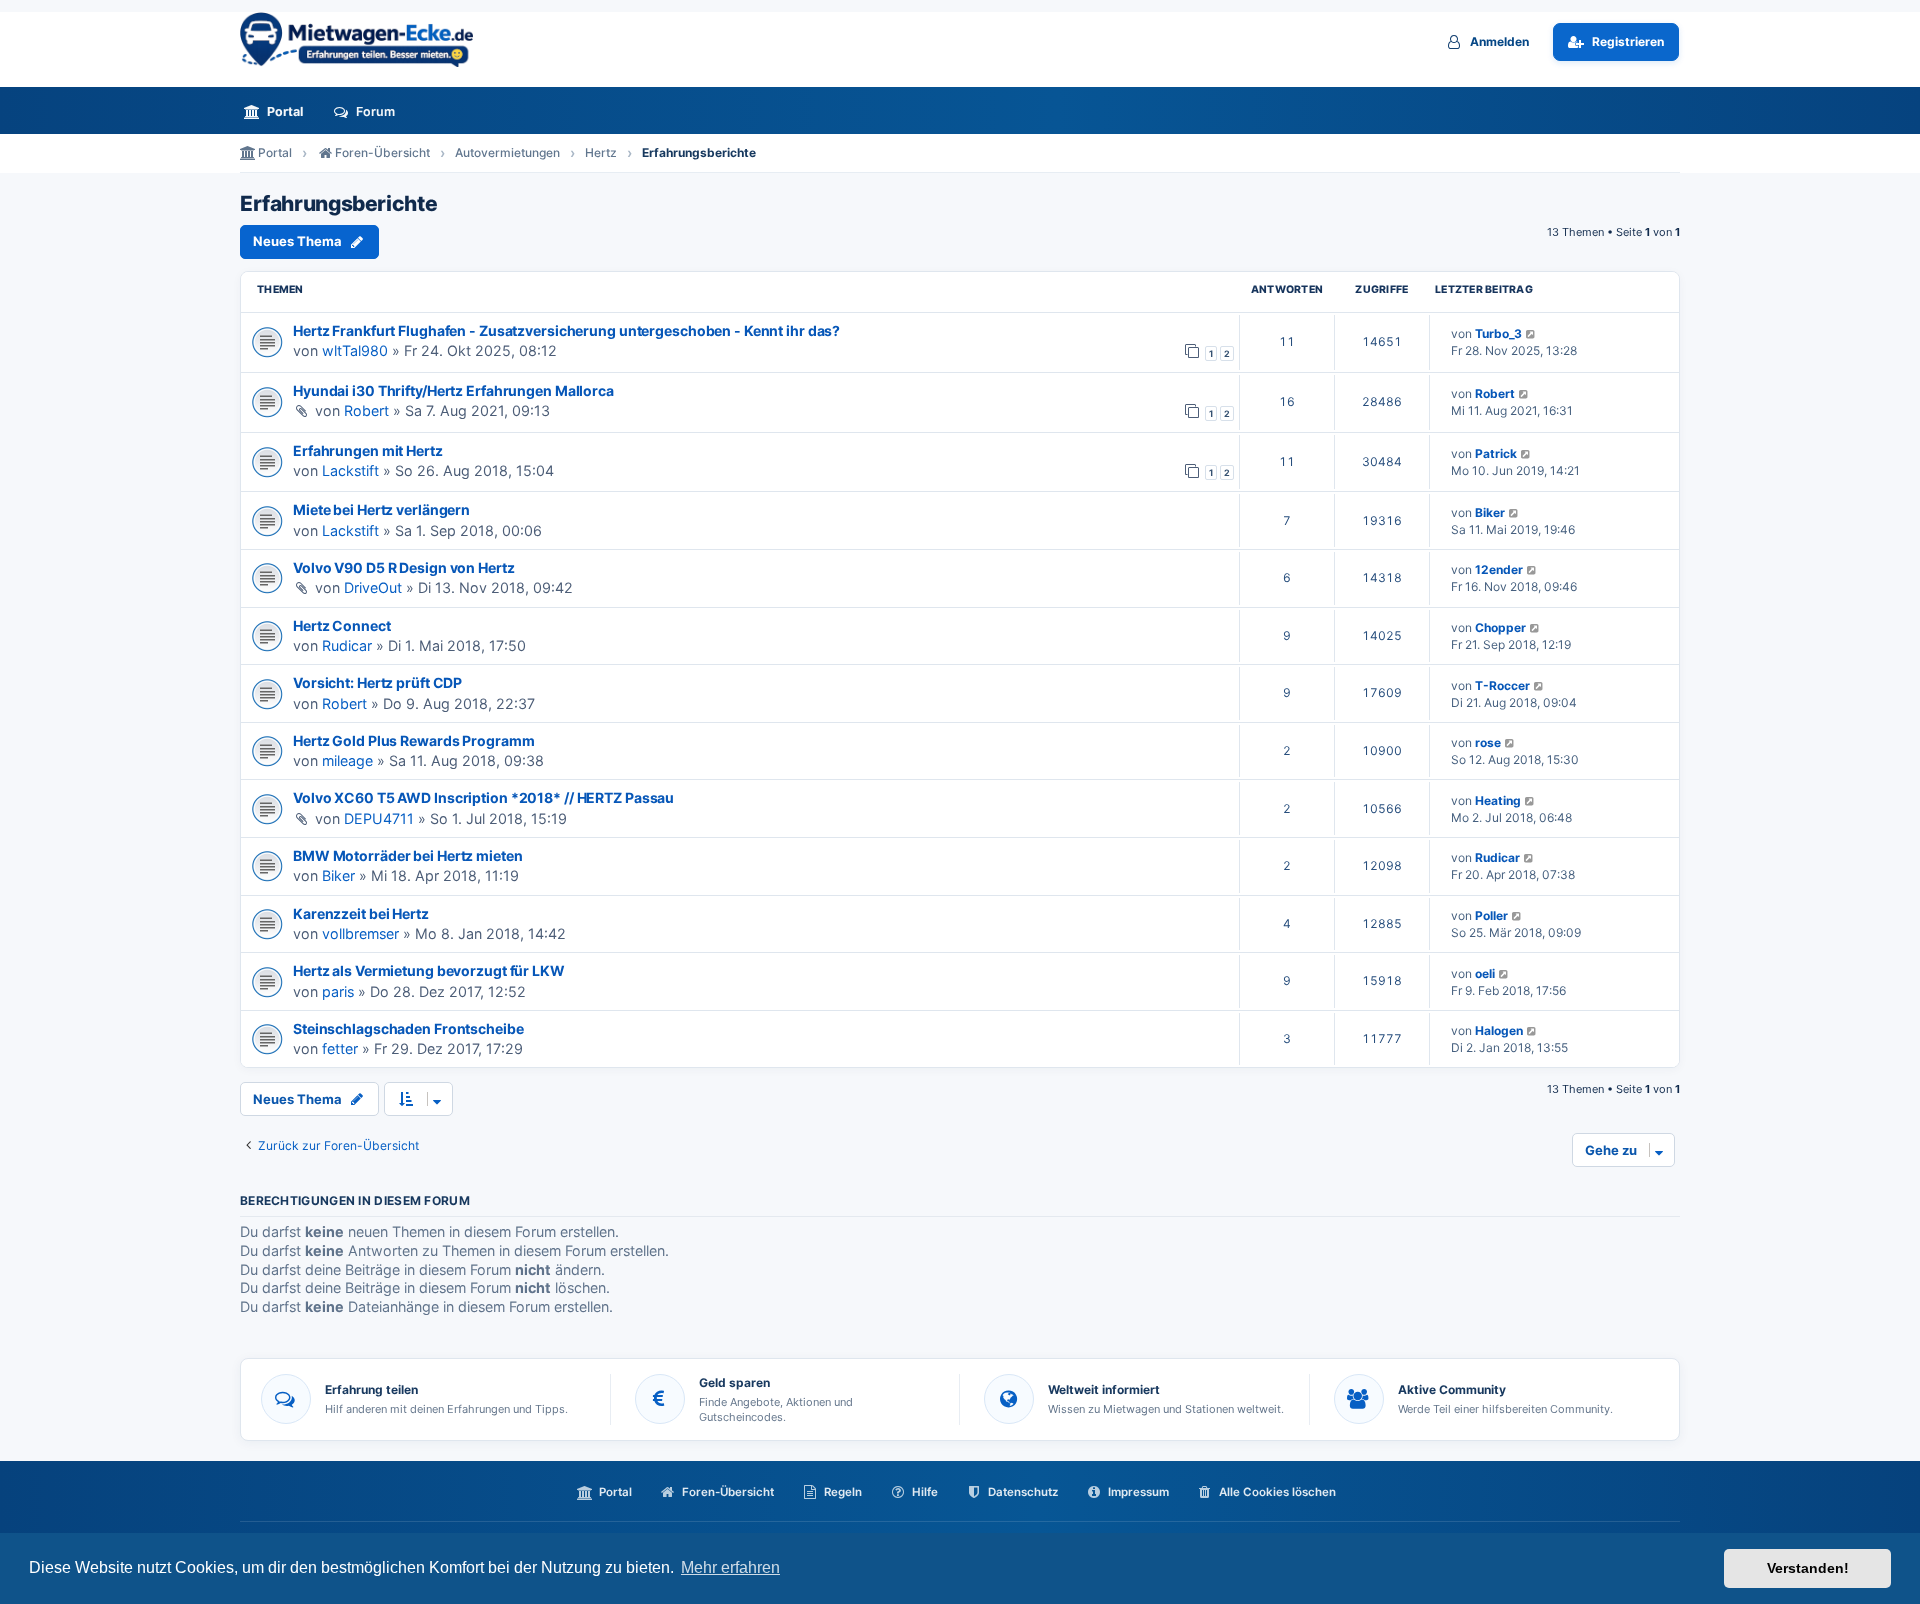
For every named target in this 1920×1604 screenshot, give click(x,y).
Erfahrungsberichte (338, 204)
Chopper (1500, 627)
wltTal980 (355, 350)
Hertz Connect (342, 625)
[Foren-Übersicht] (365, 39)
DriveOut (373, 587)
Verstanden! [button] (1808, 1568)
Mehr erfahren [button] (730, 1567)
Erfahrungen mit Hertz (368, 450)
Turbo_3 (1498, 333)
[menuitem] (279, 111)
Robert (366, 410)
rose (1488, 742)
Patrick (1496, 453)
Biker (1490, 512)
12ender (1499, 569)
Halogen (1499, 1030)
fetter (340, 1048)
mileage (347, 760)
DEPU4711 (379, 818)
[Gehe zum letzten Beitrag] (1531, 333)
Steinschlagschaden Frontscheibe (408, 1028)
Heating (1498, 800)
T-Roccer (1502, 685)
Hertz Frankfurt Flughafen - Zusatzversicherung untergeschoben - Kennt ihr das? (566, 330)
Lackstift (350, 470)
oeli (1485, 973)
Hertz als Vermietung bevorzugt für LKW (429, 970)
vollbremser (360, 933)
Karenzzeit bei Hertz (361, 913)
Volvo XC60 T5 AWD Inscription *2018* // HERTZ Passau (483, 797)
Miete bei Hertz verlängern (381, 509)
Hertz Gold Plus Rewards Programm (413, 740)
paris (338, 991)
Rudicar (347, 645)
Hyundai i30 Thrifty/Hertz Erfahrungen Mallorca (453, 390)
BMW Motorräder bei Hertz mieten (408, 855)
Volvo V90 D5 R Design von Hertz (404, 567)
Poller (1491, 915)
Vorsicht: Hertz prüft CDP (377, 682)
